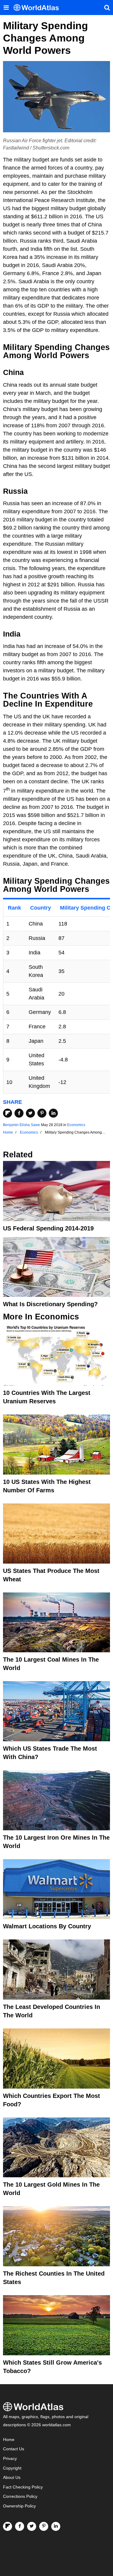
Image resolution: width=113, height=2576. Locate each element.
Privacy (10, 2459)
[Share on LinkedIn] (53, 1113)
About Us (12, 2478)
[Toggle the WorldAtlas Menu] (6, 8)
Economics (76, 1125)
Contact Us (14, 2449)
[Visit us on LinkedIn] (56, 2526)
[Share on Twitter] (30, 1113)
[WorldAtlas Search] (107, 8)
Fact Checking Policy (23, 2487)
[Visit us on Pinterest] (44, 2526)
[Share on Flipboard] (8, 1113)
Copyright (12, 2468)
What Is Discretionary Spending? (50, 1304)
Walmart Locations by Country (47, 1926)
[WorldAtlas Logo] (38, 8)
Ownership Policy (19, 2506)
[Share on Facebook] (19, 1113)
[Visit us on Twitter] (32, 2526)
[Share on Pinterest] (42, 1113)
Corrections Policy (20, 2496)
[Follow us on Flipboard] (8, 2526)
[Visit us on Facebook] (20, 2526)
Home (9, 2440)
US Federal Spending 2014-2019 (48, 1228)
